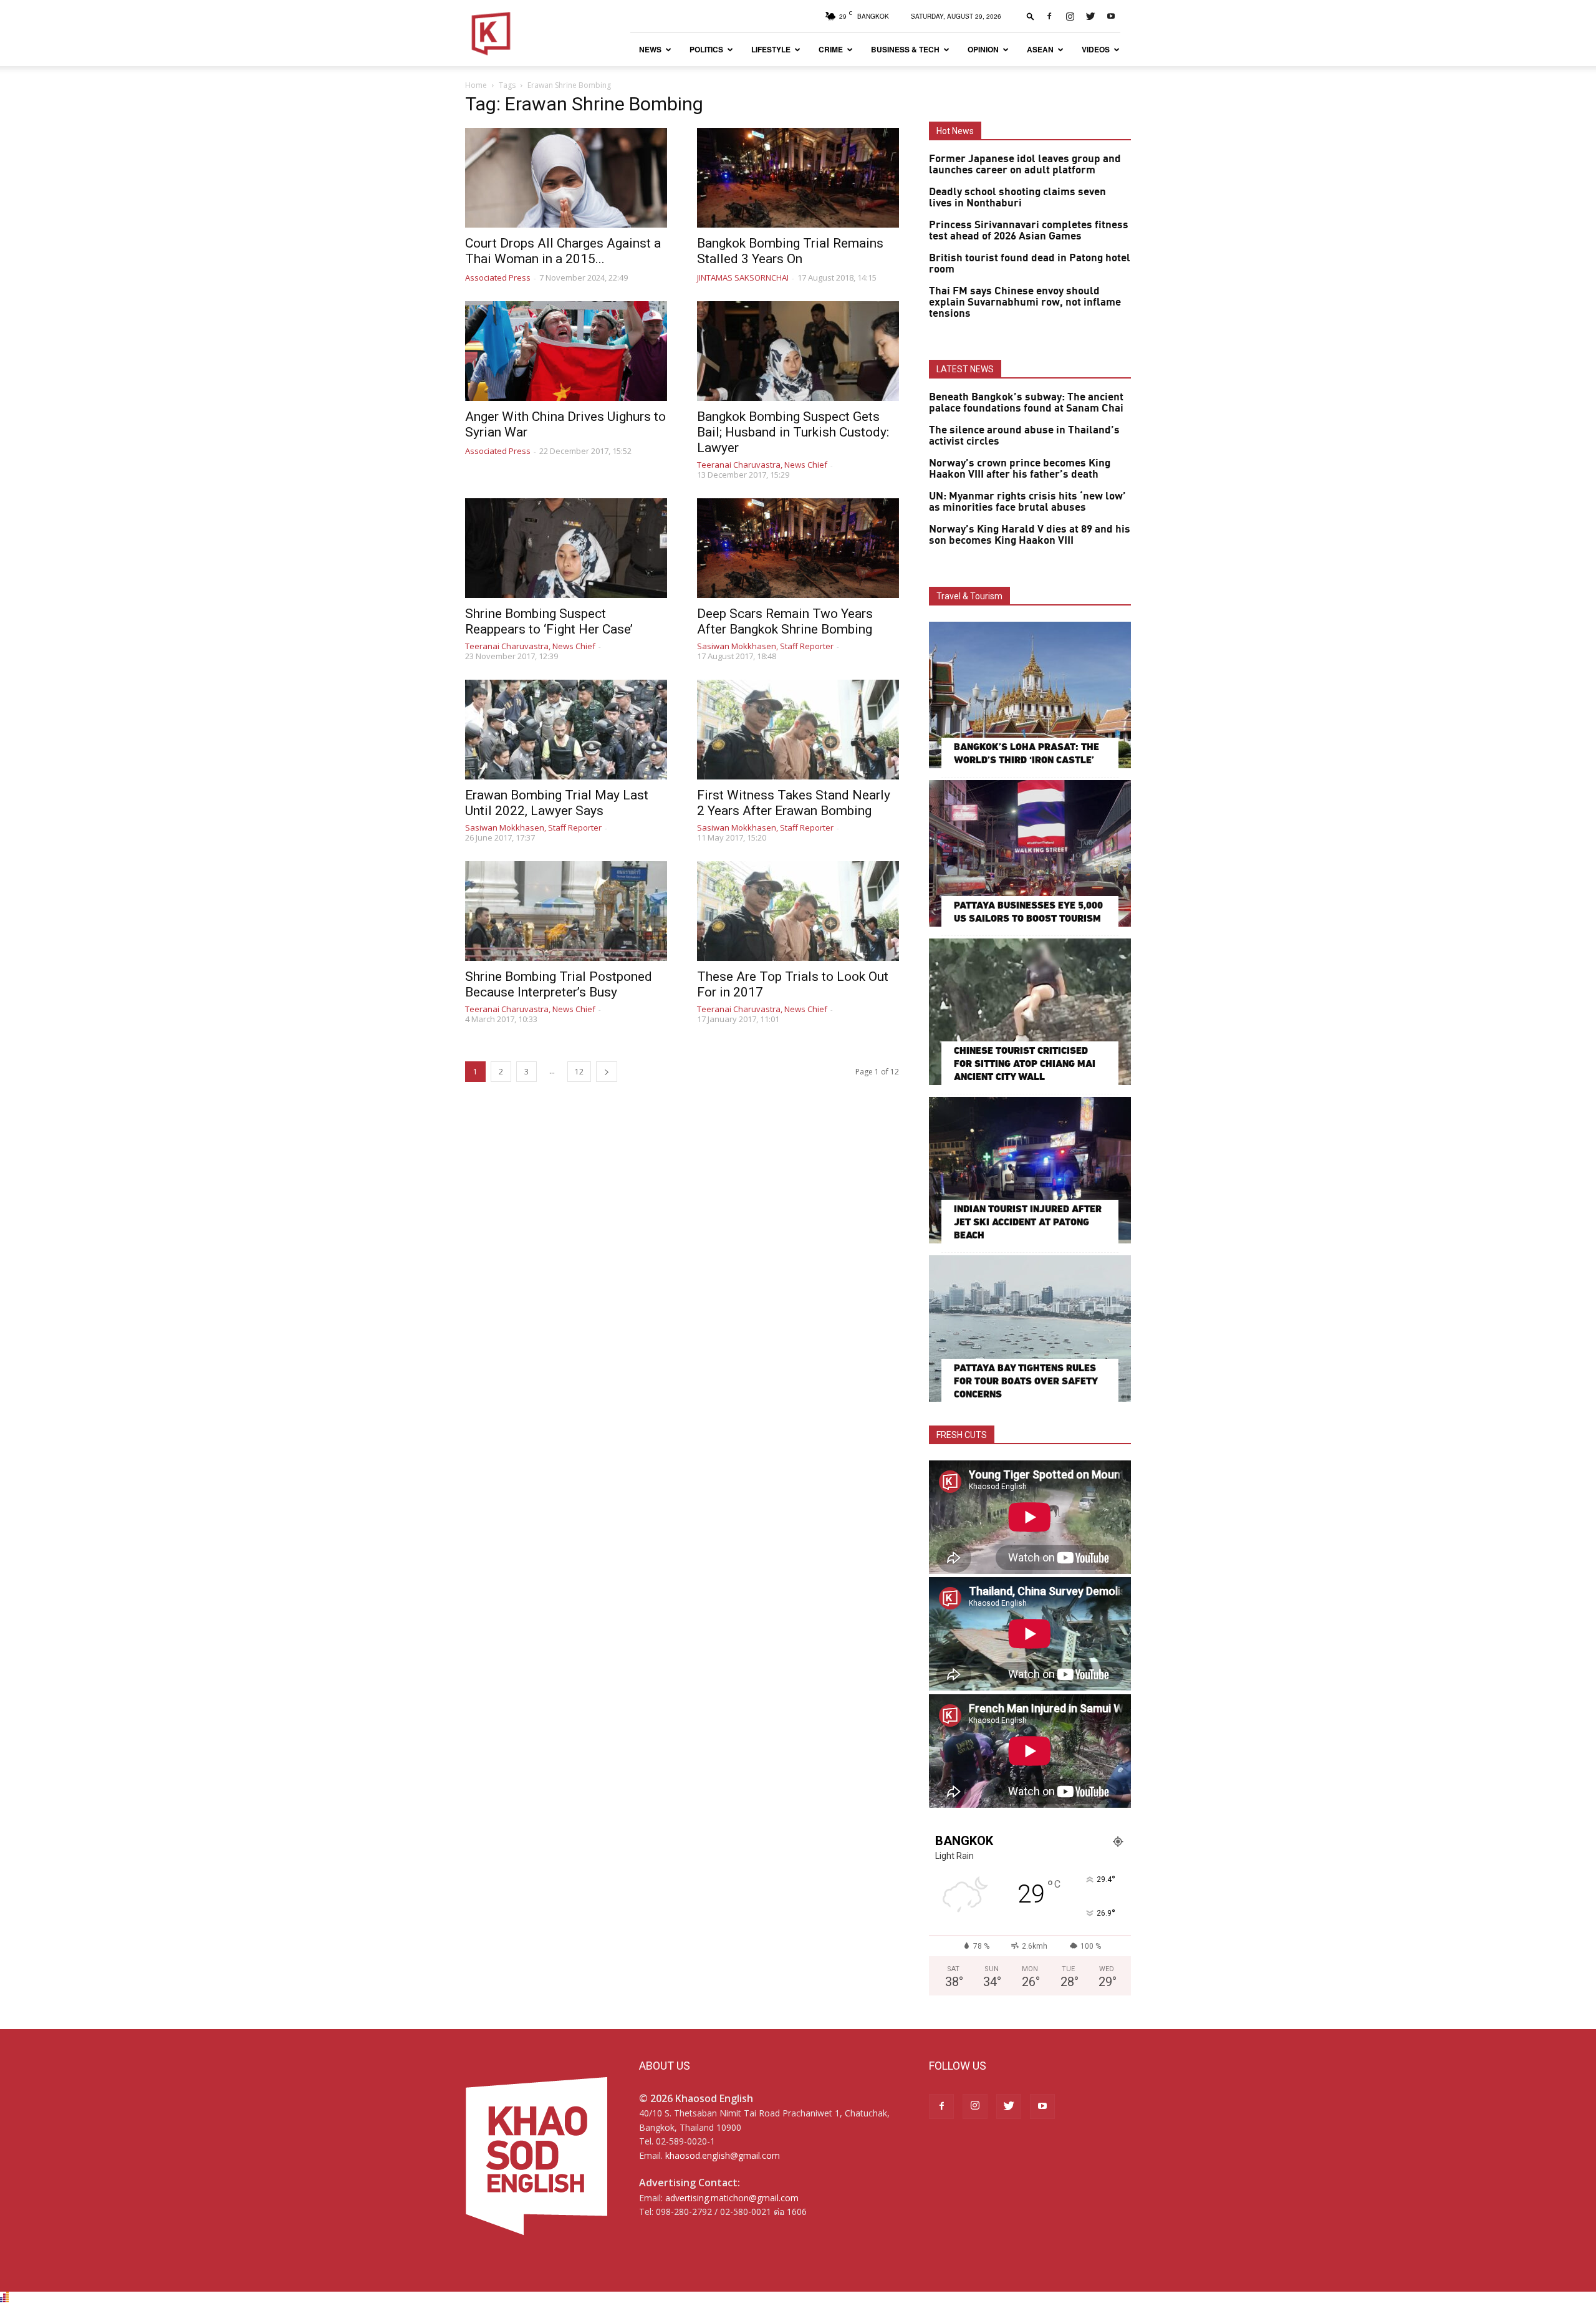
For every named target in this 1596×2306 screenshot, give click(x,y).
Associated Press (498, 277)
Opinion (983, 49)
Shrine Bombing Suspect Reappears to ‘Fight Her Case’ (549, 621)
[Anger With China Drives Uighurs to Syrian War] (566, 351)
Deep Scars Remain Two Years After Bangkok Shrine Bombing (785, 621)
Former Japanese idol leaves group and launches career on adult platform (1025, 165)
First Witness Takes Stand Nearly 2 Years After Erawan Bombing (794, 803)
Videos (1096, 49)
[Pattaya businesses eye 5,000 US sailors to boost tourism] (1030, 853)
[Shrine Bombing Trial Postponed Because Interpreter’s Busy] (566, 911)
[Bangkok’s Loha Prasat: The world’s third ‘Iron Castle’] (1030, 695)
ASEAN (1040, 49)
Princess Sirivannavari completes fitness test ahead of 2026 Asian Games (1029, 231)
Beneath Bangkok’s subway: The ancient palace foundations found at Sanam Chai (1026, 403)
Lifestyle (771, 49)
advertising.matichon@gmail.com (732, 2198)
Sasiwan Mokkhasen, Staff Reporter (765, 646)
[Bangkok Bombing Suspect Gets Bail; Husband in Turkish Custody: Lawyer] (798, 351)
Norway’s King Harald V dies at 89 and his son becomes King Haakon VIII (1030, 535)
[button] (1031, 16)
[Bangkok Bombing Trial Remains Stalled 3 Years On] (798, 178)
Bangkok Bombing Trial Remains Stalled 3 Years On (790, 251)
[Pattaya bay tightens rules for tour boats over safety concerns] (1030, 1329)
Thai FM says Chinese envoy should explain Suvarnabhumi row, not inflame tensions (1025, 302)
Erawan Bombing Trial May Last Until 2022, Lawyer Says (557, 803)
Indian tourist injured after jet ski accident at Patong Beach (1028, 1222)
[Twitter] (1090, 16)
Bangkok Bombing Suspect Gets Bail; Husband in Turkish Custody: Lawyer (793, 432)
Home (476, 85)
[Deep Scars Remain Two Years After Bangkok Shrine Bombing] (798, 548)
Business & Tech (905, 49)
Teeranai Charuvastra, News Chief (762, 465)
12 (579, 1072)
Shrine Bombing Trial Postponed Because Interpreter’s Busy (559, 984)
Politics (706, 49)
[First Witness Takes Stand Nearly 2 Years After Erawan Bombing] (798, 730)
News (650, 49)
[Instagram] (1070, 16)
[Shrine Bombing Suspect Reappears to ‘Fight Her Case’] (566, 548)
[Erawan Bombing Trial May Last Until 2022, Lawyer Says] (566, 730)
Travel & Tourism (969, 596)
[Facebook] (1049, 16)
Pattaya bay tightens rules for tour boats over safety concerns (1026, 1381)
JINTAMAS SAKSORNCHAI (743, 277)
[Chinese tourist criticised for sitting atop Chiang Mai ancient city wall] (1030, 1012)
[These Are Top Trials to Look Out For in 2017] (798, 911)
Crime (831, 49)
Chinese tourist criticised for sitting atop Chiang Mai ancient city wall (1025, 1064)
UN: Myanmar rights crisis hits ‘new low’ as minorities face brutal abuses (1027, 502)
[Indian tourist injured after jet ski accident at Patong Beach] (1030, 1170)
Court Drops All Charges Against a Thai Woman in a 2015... (563, 251)
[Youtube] (1111, 16)
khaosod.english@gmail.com (723, 2155)
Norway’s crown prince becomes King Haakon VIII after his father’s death (1020, 469)
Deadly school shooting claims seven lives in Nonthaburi (1017, 198)
